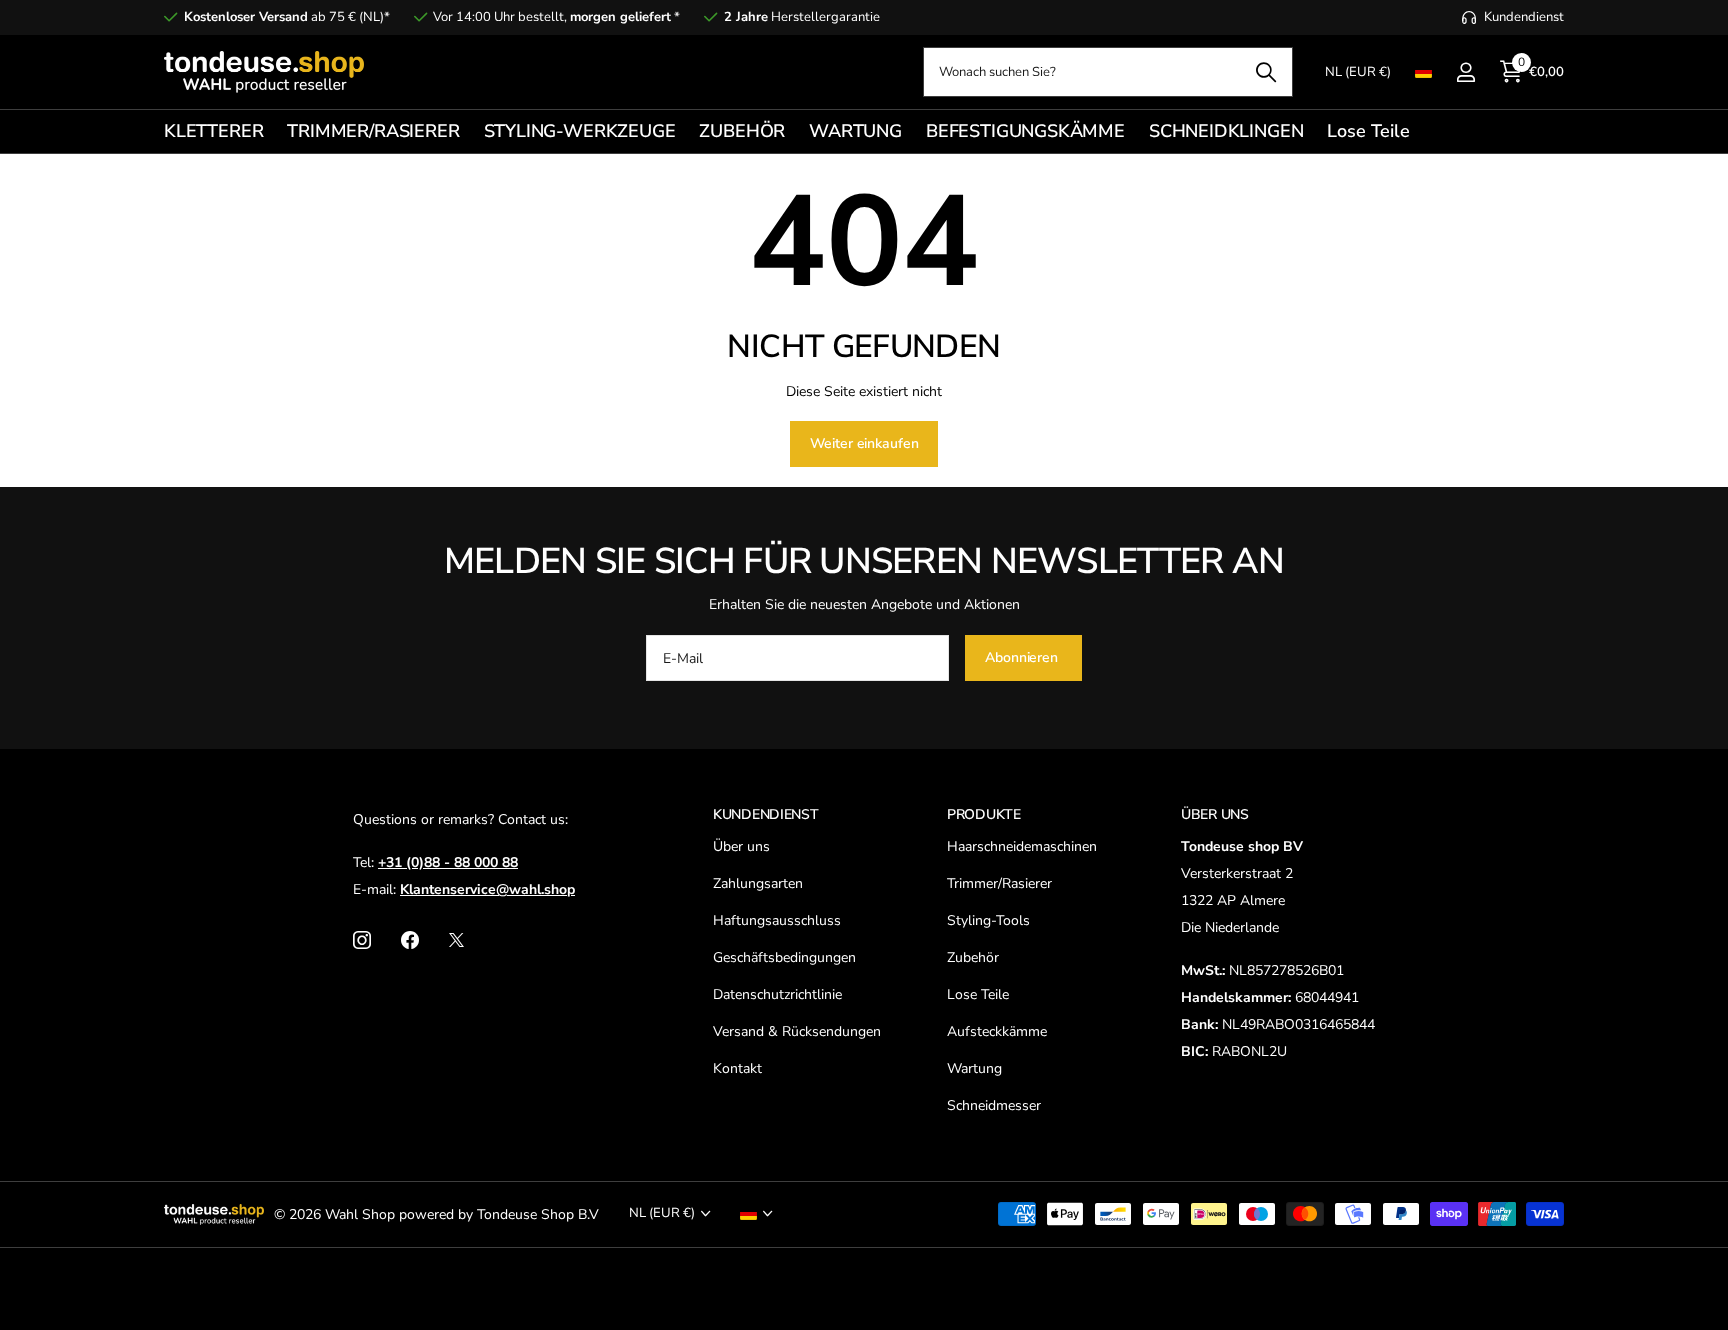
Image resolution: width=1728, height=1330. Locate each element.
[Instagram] (362, 940)
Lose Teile (1368, 131)
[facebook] (410, 940)
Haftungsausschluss (777, 920)
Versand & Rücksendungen (797, 1031)
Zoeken (1265, 72)
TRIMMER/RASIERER (373, 131)
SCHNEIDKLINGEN (1226, 131)
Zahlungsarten (758, 883)
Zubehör (973, 957)
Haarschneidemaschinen (1022, 846)
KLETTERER (213, 131)
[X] (456, 940)
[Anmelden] (1465, 72)
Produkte (984, 814)
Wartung (974, 1068)
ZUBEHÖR (742, 131)
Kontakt (737, 1068)
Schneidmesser (994, 1105)
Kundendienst (766, 814)
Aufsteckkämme (997, 1031)
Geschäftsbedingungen (784, 957)
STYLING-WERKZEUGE (580, 131)
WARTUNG (855, 131)
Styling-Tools (988, 920)
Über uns (741, 846)
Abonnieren (1023, 657)
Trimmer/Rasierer (999, 883)
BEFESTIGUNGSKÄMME (1025, 131)
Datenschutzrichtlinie (777, 994)
